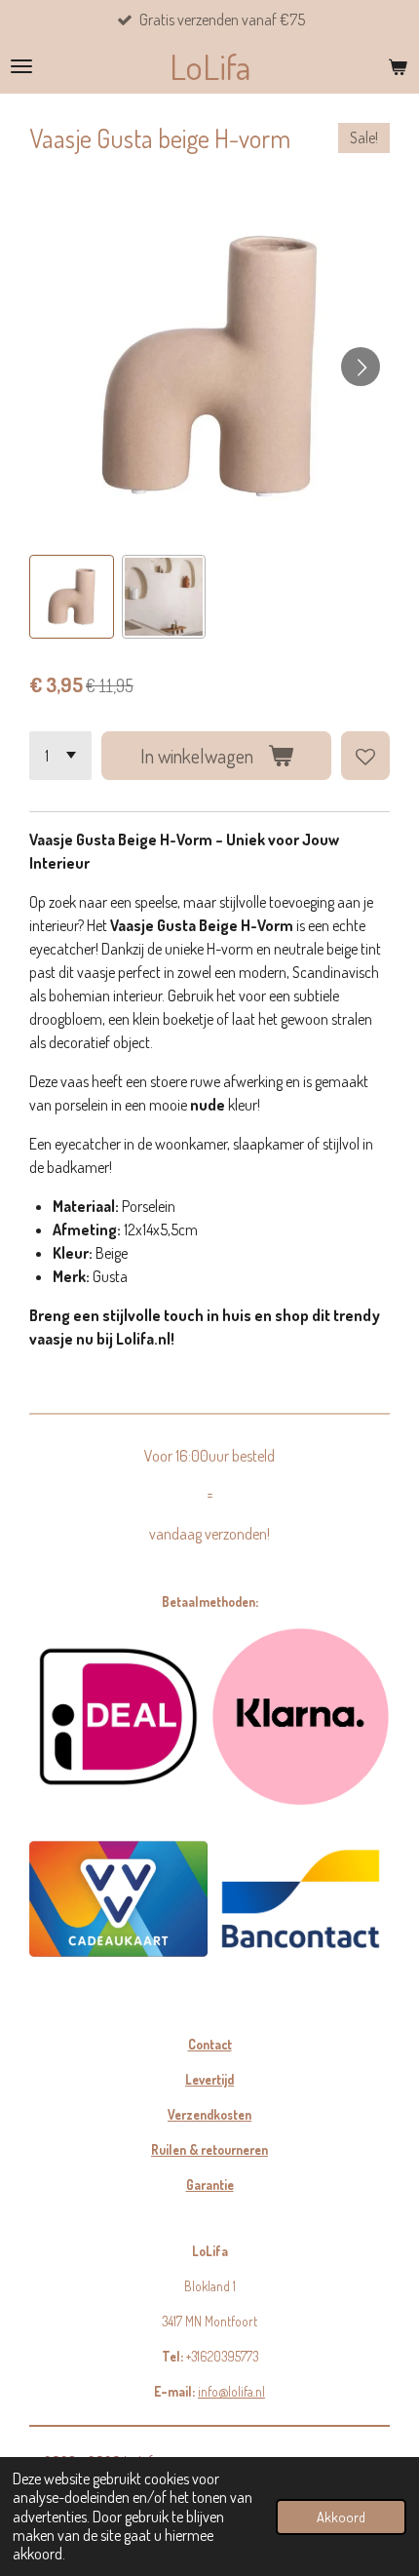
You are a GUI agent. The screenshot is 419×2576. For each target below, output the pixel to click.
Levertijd (209, 2079)
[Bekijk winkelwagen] (398, 66)
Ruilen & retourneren (209, 2149)
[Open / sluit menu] (21, 66)
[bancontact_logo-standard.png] (301, 1899)
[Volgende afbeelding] (361, 367)
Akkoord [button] (341, 2517)
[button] (72, 597)
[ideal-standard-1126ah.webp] (118, 1717)
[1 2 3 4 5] (60, 756)
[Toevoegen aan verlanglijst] (365, 756)
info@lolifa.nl (231, 2391)
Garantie (210, 2185)
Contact (210, 2044)
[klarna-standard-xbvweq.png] (301, 1717)
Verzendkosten (209, 2114)
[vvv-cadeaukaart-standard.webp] (118, 1899)
